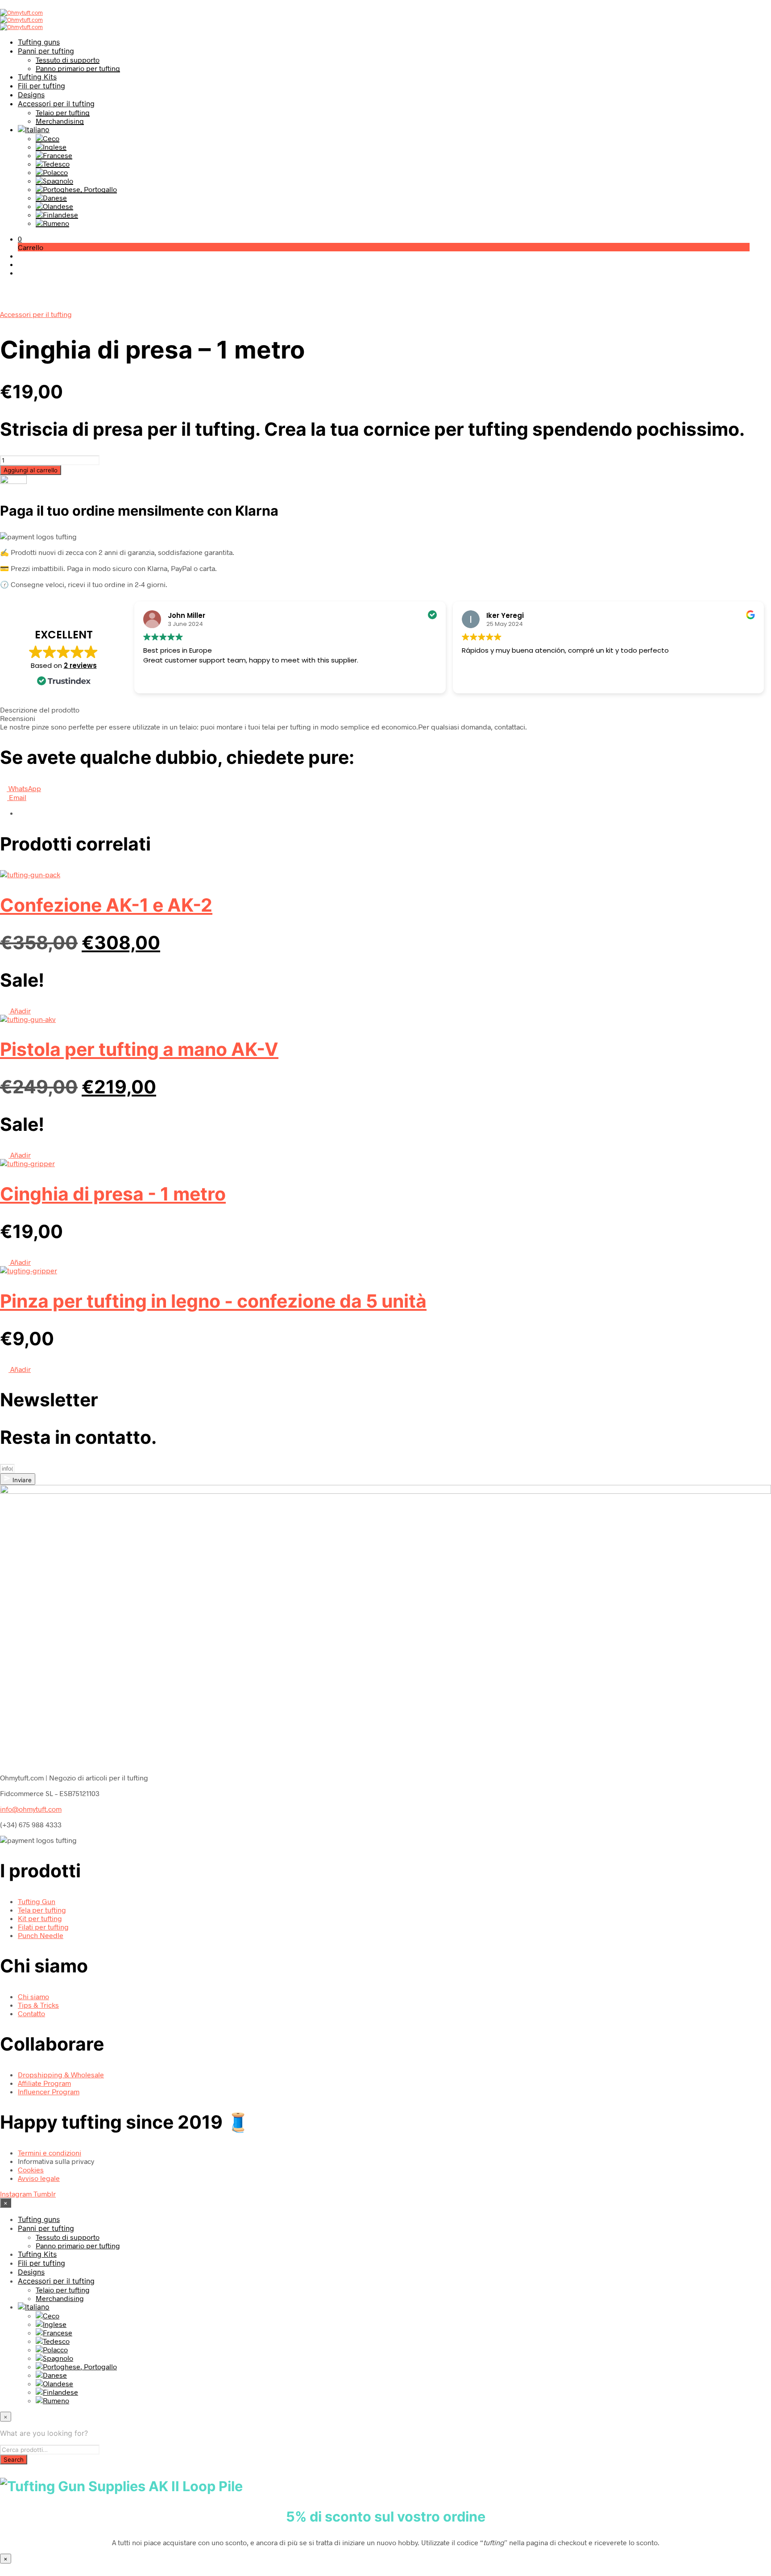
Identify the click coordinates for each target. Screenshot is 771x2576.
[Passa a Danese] (51, 198)
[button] (20, 239)
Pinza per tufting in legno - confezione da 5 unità (213, 1301)
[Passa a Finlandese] (57, 215)
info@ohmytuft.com (31, 1809)
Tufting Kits (37, 77)
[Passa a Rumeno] (52, 223)
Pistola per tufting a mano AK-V (139, 1049)
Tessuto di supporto (68, 60)
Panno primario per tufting (78, 68)
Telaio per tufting (63, 112)
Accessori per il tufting (56, 104)
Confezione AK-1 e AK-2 (106, 905)
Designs (31, 95)
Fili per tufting (41, 86)
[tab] (385, 710)
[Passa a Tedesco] (53, 164)
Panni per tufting (46, 51)
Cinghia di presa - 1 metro (113, 1194)
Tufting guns (39, 42)
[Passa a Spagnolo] (54, 181)
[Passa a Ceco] (48, 138)
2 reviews (80, 665)
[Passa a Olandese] (54, 206)
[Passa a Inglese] (51, 147)
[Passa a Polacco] (52, 172)
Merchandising (60, 121)
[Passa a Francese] (54, 155)
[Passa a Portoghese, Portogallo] (76, 189)
